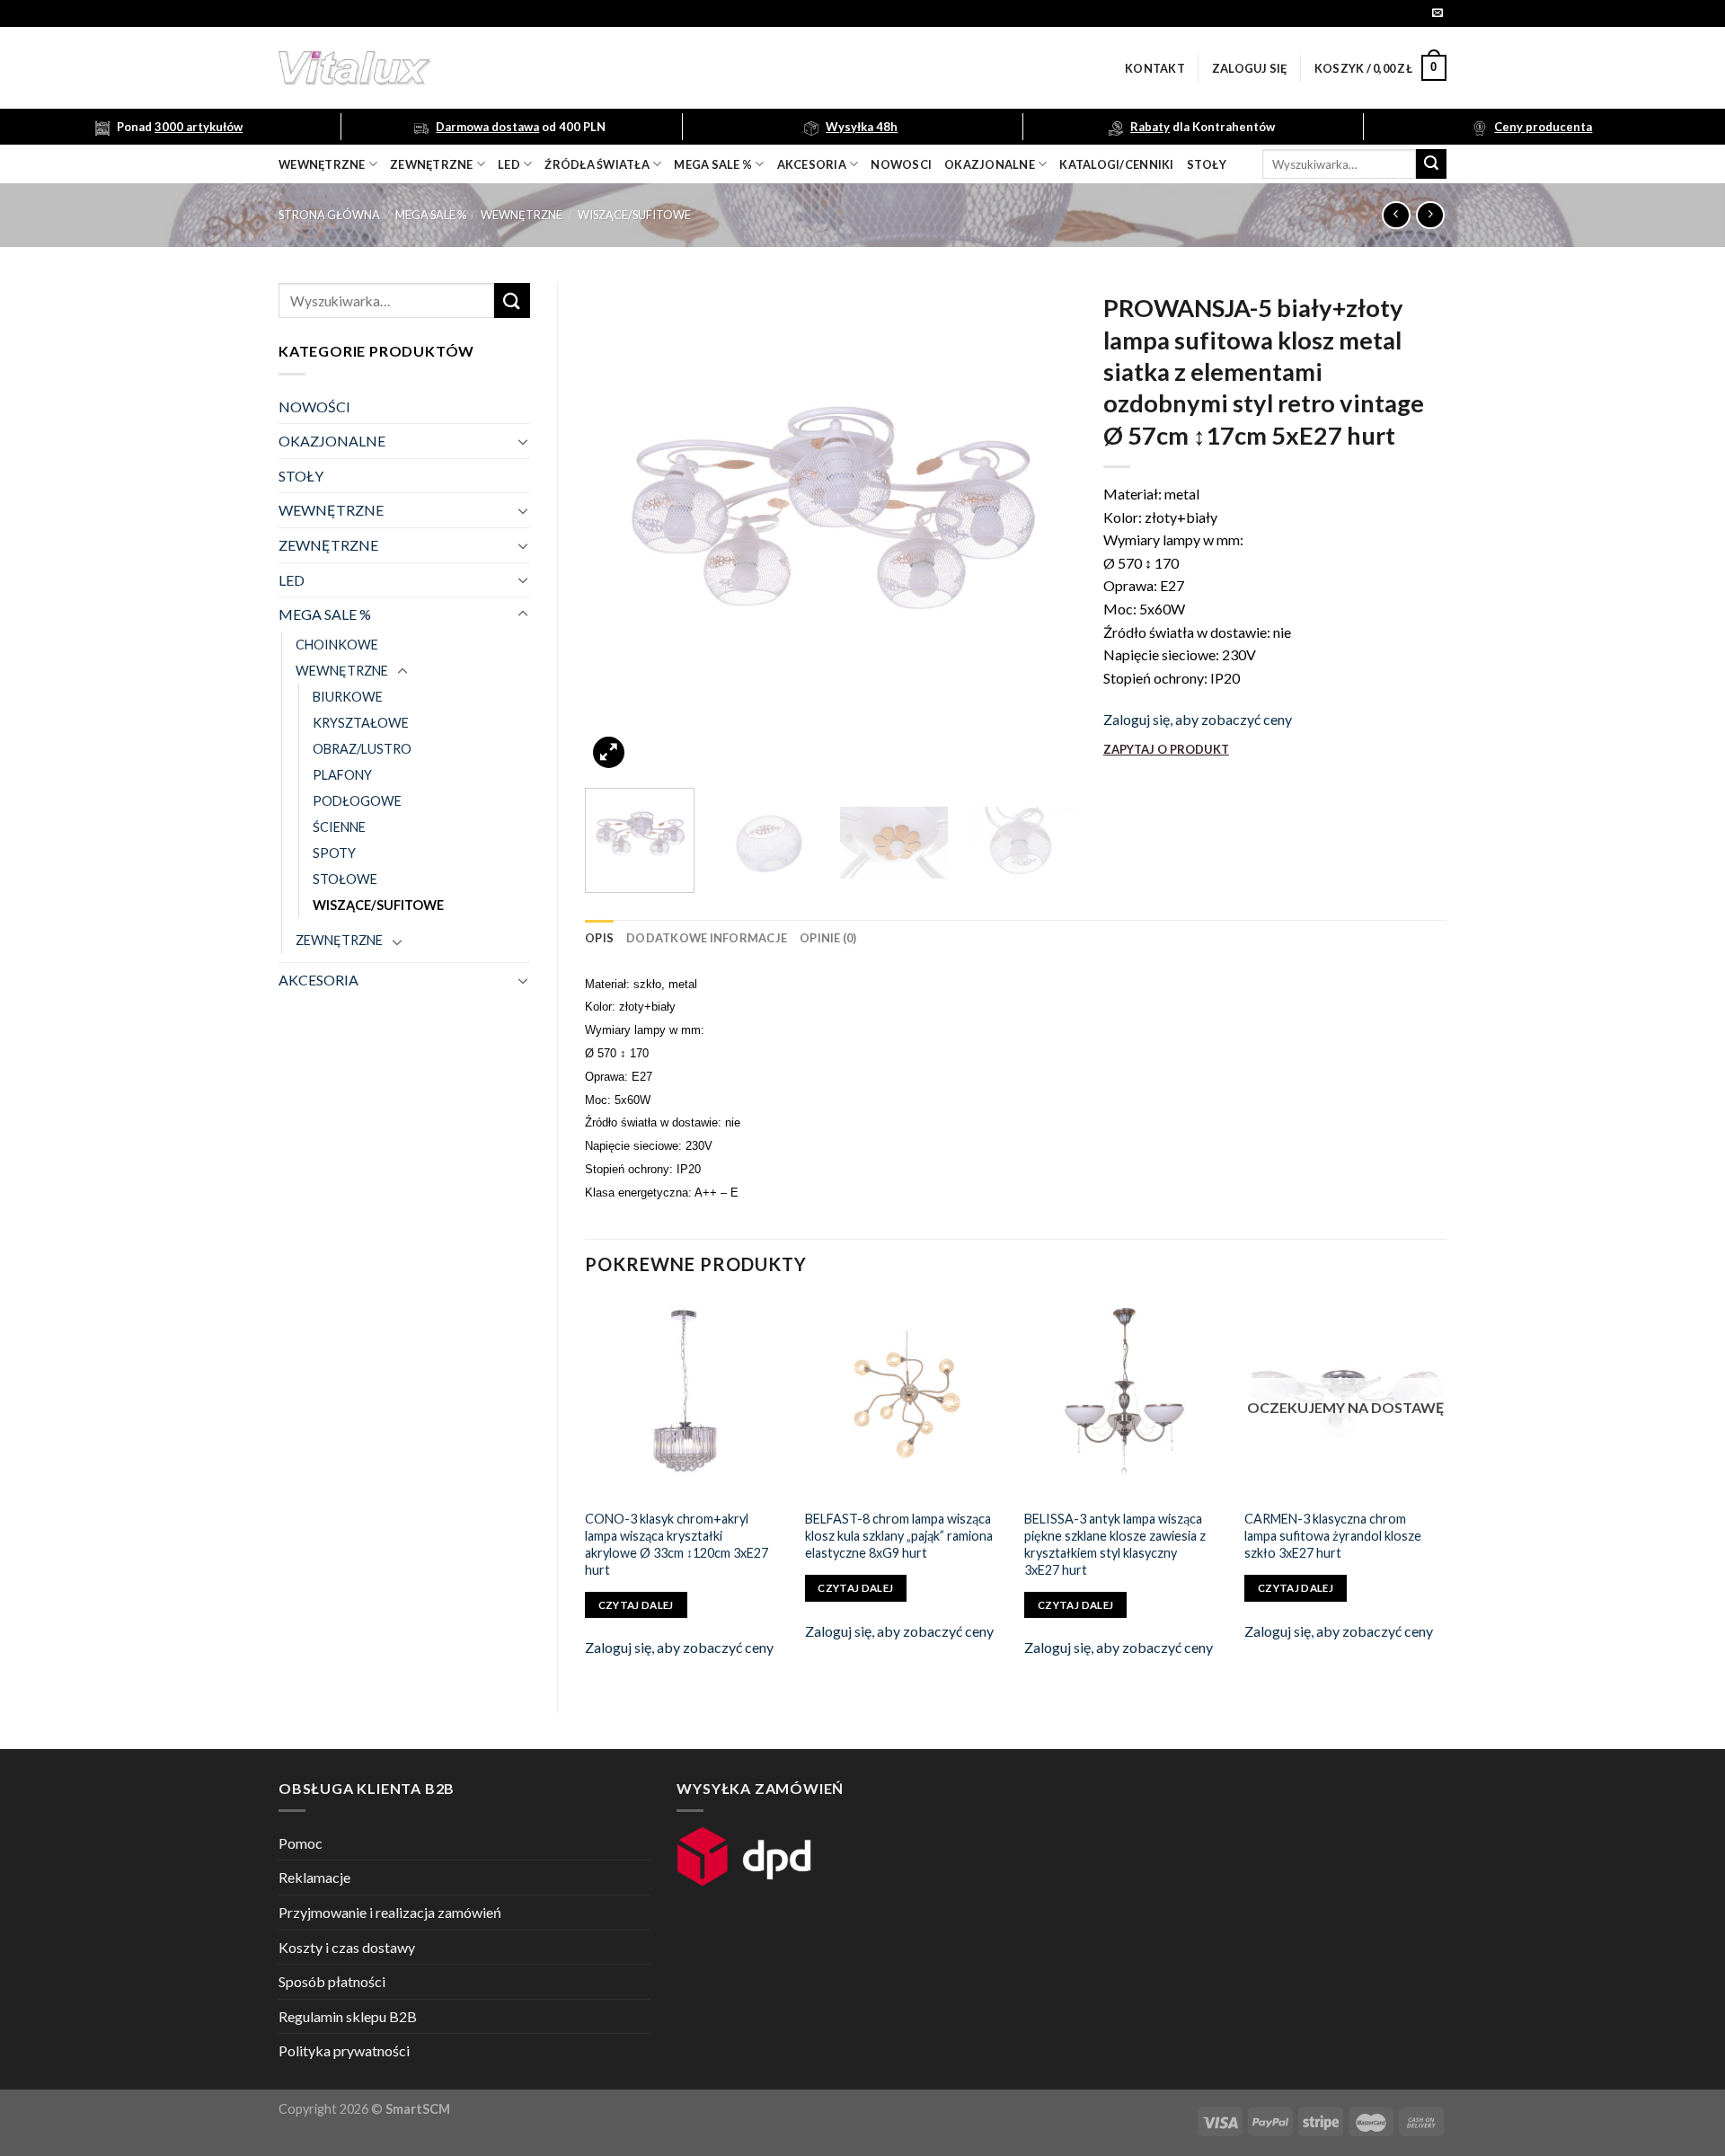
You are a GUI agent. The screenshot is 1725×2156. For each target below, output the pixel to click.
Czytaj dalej (636, 1605)
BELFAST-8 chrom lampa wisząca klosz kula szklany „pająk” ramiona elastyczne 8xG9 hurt (899, 1535)
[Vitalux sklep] (593, 68)
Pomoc (301, 1843)
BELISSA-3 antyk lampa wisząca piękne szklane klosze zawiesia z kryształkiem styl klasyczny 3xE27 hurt (1115, 1544)
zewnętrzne (432, 164)
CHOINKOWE (337, 645)
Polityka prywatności (344, 2050)
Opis (599, 938)
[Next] (1044, 529)
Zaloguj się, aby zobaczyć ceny (1198, 719)
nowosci (901, 164)
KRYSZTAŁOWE (361, 723)
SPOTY (334, 853)
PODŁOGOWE (357, 801)
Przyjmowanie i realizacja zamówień (390, 1912)
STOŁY (301, 476)
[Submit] (1431, 164)
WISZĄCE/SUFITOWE (634, 215)
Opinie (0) (828, 938)
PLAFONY (342, 775)
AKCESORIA (318, 980)
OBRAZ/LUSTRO (362, 749)
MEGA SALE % (431, 215)
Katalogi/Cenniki (1116, 164)
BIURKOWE (348, 697)
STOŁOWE (345, 879)
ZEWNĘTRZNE (328, 545)
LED (509, 164)
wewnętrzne (322, 164)
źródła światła (597, 164)
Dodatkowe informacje (707, 938)
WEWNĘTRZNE (522, 215)
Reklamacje (314, 1877)
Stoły (1207, 164)
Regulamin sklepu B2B (348, 2016)
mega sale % (713, 164)
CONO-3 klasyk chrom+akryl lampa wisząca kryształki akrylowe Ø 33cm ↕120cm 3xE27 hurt (677, 1544)
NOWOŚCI (314, 406)
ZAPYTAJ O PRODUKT (1166, 749)
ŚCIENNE (339, 827)
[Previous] (617, 529)
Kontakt (1155, 68)
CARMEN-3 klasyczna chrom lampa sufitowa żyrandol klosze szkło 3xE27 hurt (1333, 1535)
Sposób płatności (332, 1981)
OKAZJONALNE (990, 164)
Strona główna (329, 215)
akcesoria (812, 164)
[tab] (599, 938)
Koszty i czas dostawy (347, 1947)
